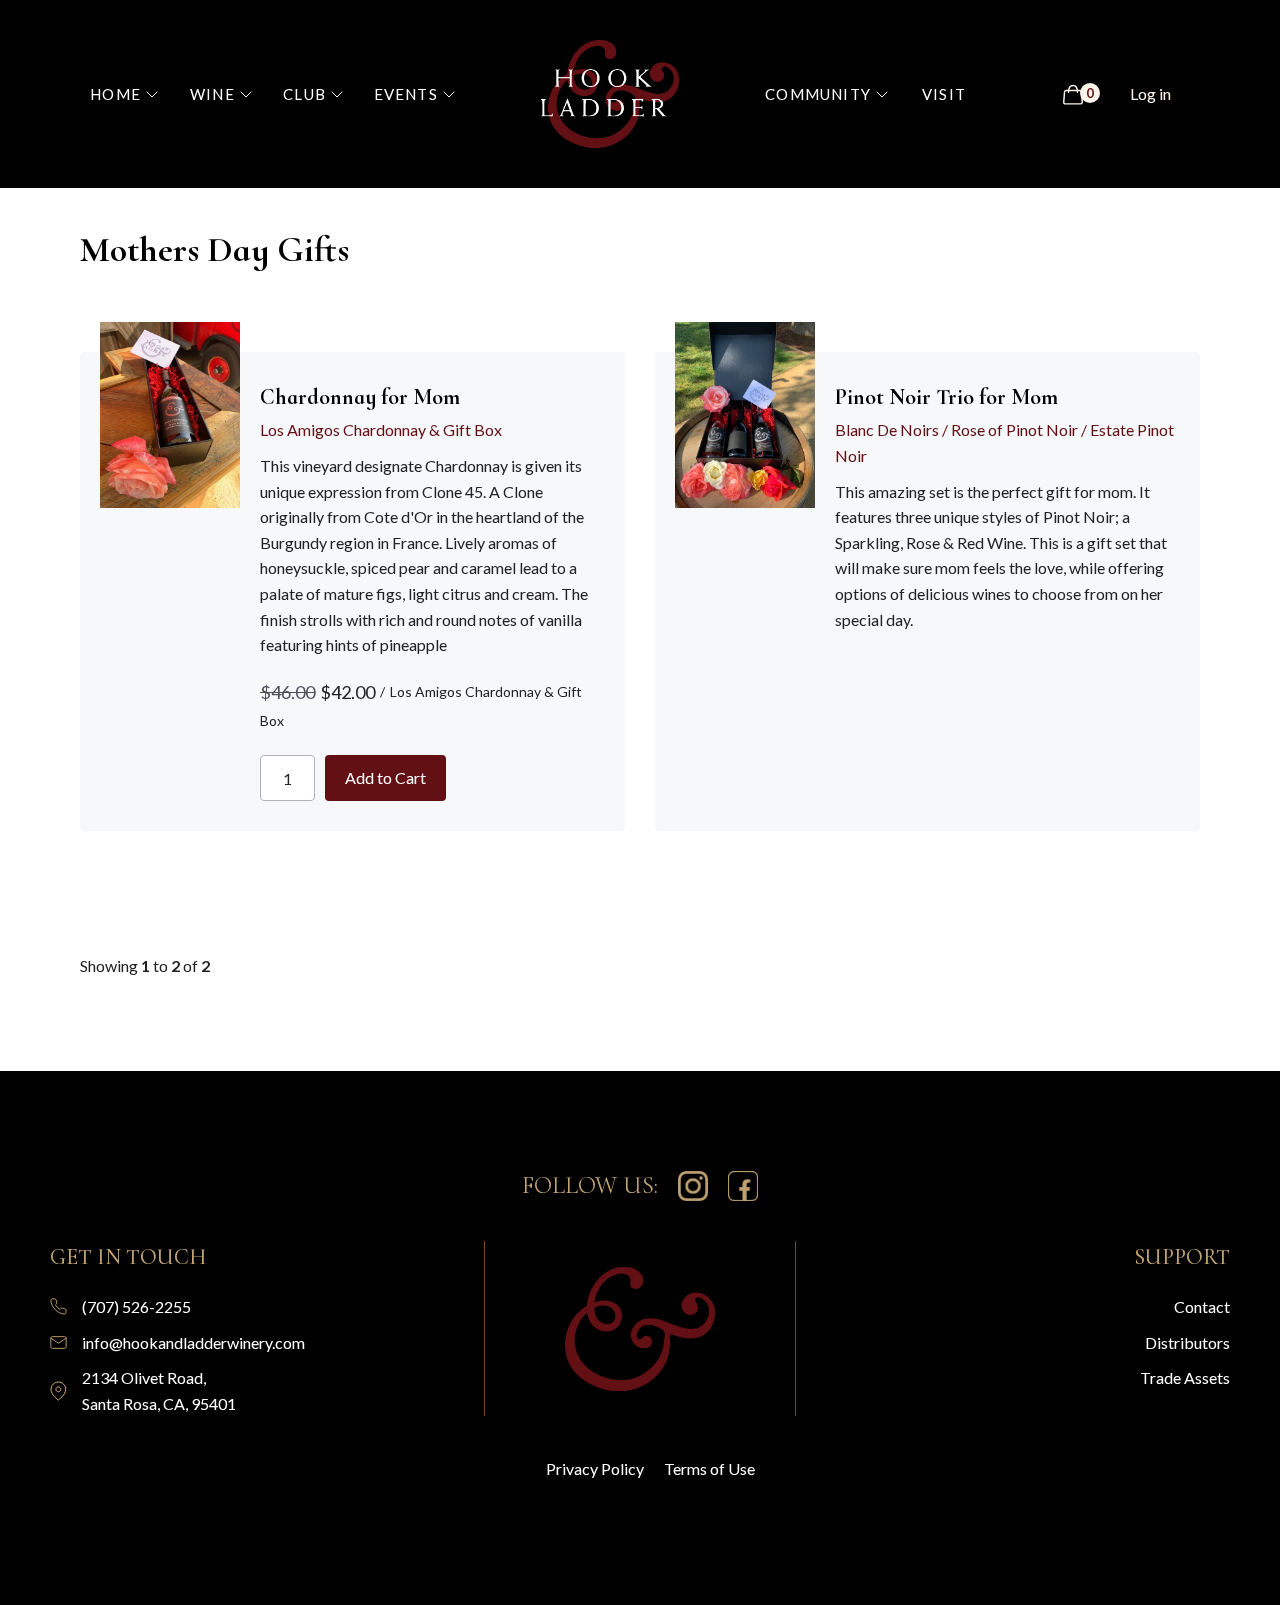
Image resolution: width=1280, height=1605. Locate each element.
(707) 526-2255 (136, 1306)
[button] (134, 94)
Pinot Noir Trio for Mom (946, 397)
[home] (611, 94)
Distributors (1187, 1342)
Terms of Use (709, 1468)
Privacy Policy (595, 1468)
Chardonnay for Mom (360, 397)
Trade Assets (1185, 1377)
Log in (1150, 93)
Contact (1202, 1306)
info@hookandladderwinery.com (193, 1342)
